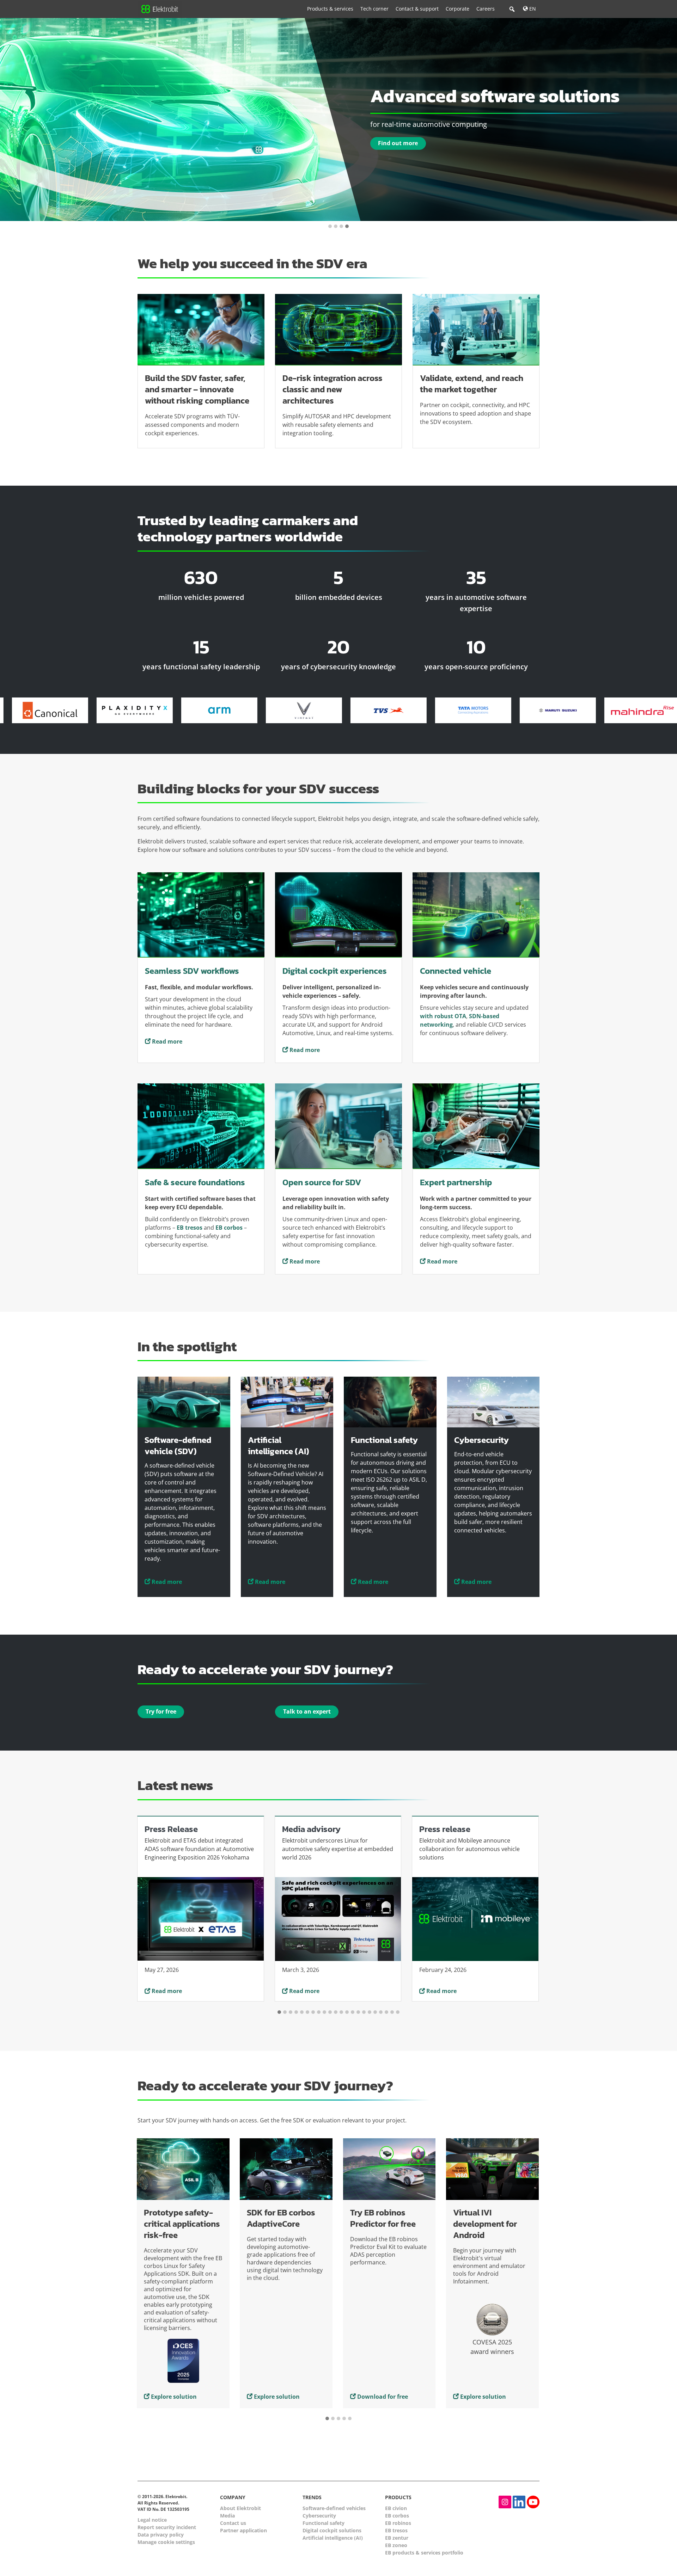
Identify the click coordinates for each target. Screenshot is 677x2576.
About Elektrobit (240, 2508)
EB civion (396, 2508)
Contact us (233, 2523)
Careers (486, 9)
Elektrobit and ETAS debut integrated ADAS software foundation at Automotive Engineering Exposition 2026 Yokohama (199, 1849)
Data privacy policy (161, 2535)
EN (532, 9)
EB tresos (396, 2530)
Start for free (478, 2396)
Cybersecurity (319, 2516)
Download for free (280, 2396)
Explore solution (174, 2396)
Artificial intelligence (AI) (333, 2538)
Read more (166, 1041)
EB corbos (397, 2516)
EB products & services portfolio (424, 2553)
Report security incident (167, 2527)
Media (227, 2516)
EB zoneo (396, 2545)
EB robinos (398, 2523)
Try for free (161, 1711)
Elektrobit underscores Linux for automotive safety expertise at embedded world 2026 (338, 1849)
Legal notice (152, 2520)
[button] (330, 227)
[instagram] (505, 2502)
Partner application (243, 2530)
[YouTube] (533, 2502)
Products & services (330, 9)
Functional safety (324, 2523)
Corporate (458, 9)
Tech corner (374, 9)
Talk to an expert (307, 1711)
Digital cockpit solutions (332, 2530)
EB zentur (397, 2538)
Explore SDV (395, 148)
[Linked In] (519, 2502)
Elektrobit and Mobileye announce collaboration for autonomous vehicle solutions (469, 1849)
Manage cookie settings (166, 2542)
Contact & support (417, 9)
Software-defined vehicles (334, 2508)
